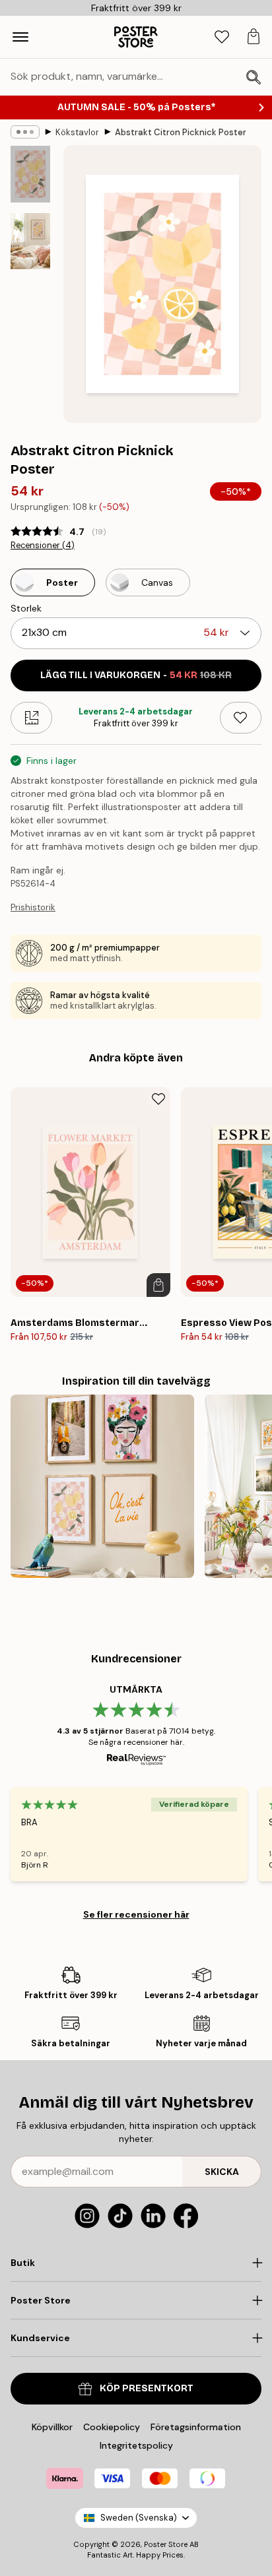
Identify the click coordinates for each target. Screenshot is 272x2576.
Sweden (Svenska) (139, 2518)
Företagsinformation (196, 2427)
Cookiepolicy (112, 2427)
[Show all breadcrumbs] (25, 132)
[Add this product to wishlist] (241, 718)
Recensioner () (43, 546)
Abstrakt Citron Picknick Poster (181, 132)
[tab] (222, 37)
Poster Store (166, 2544)
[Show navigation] (20, 37)
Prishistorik (33, 907)
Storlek (26, 608)
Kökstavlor (77, 132)
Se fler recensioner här (136, 1914)
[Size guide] (31, 718)
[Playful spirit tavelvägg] (102, 1486)
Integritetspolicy (136, 2445)
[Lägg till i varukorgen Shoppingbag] (158, 1285)
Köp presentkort (147, 2388)
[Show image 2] (30, 241)
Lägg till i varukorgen (136, 675)
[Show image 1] (30, 174)
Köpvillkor (52, 2427)
